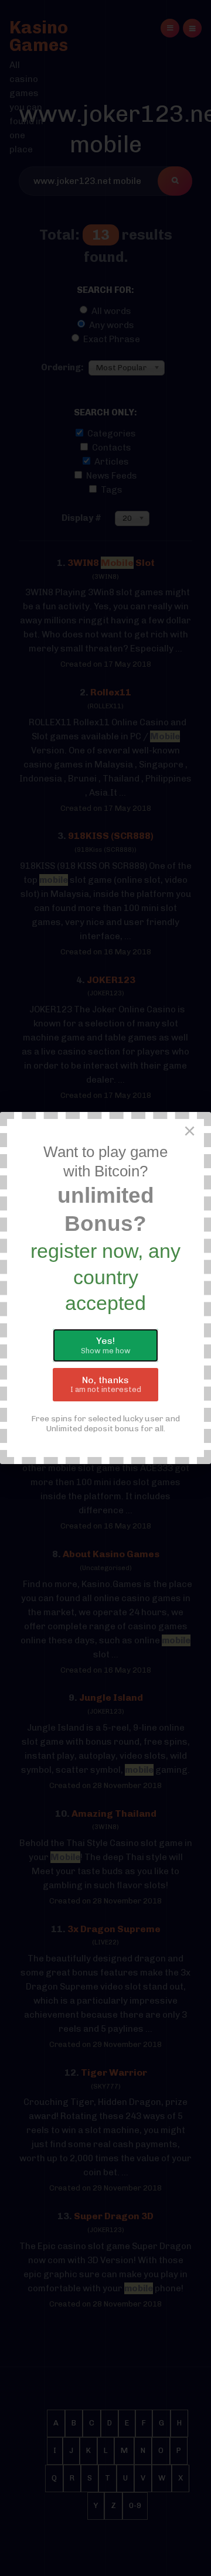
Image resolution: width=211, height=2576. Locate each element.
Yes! (106, 1345)
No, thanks (106, 1384)
